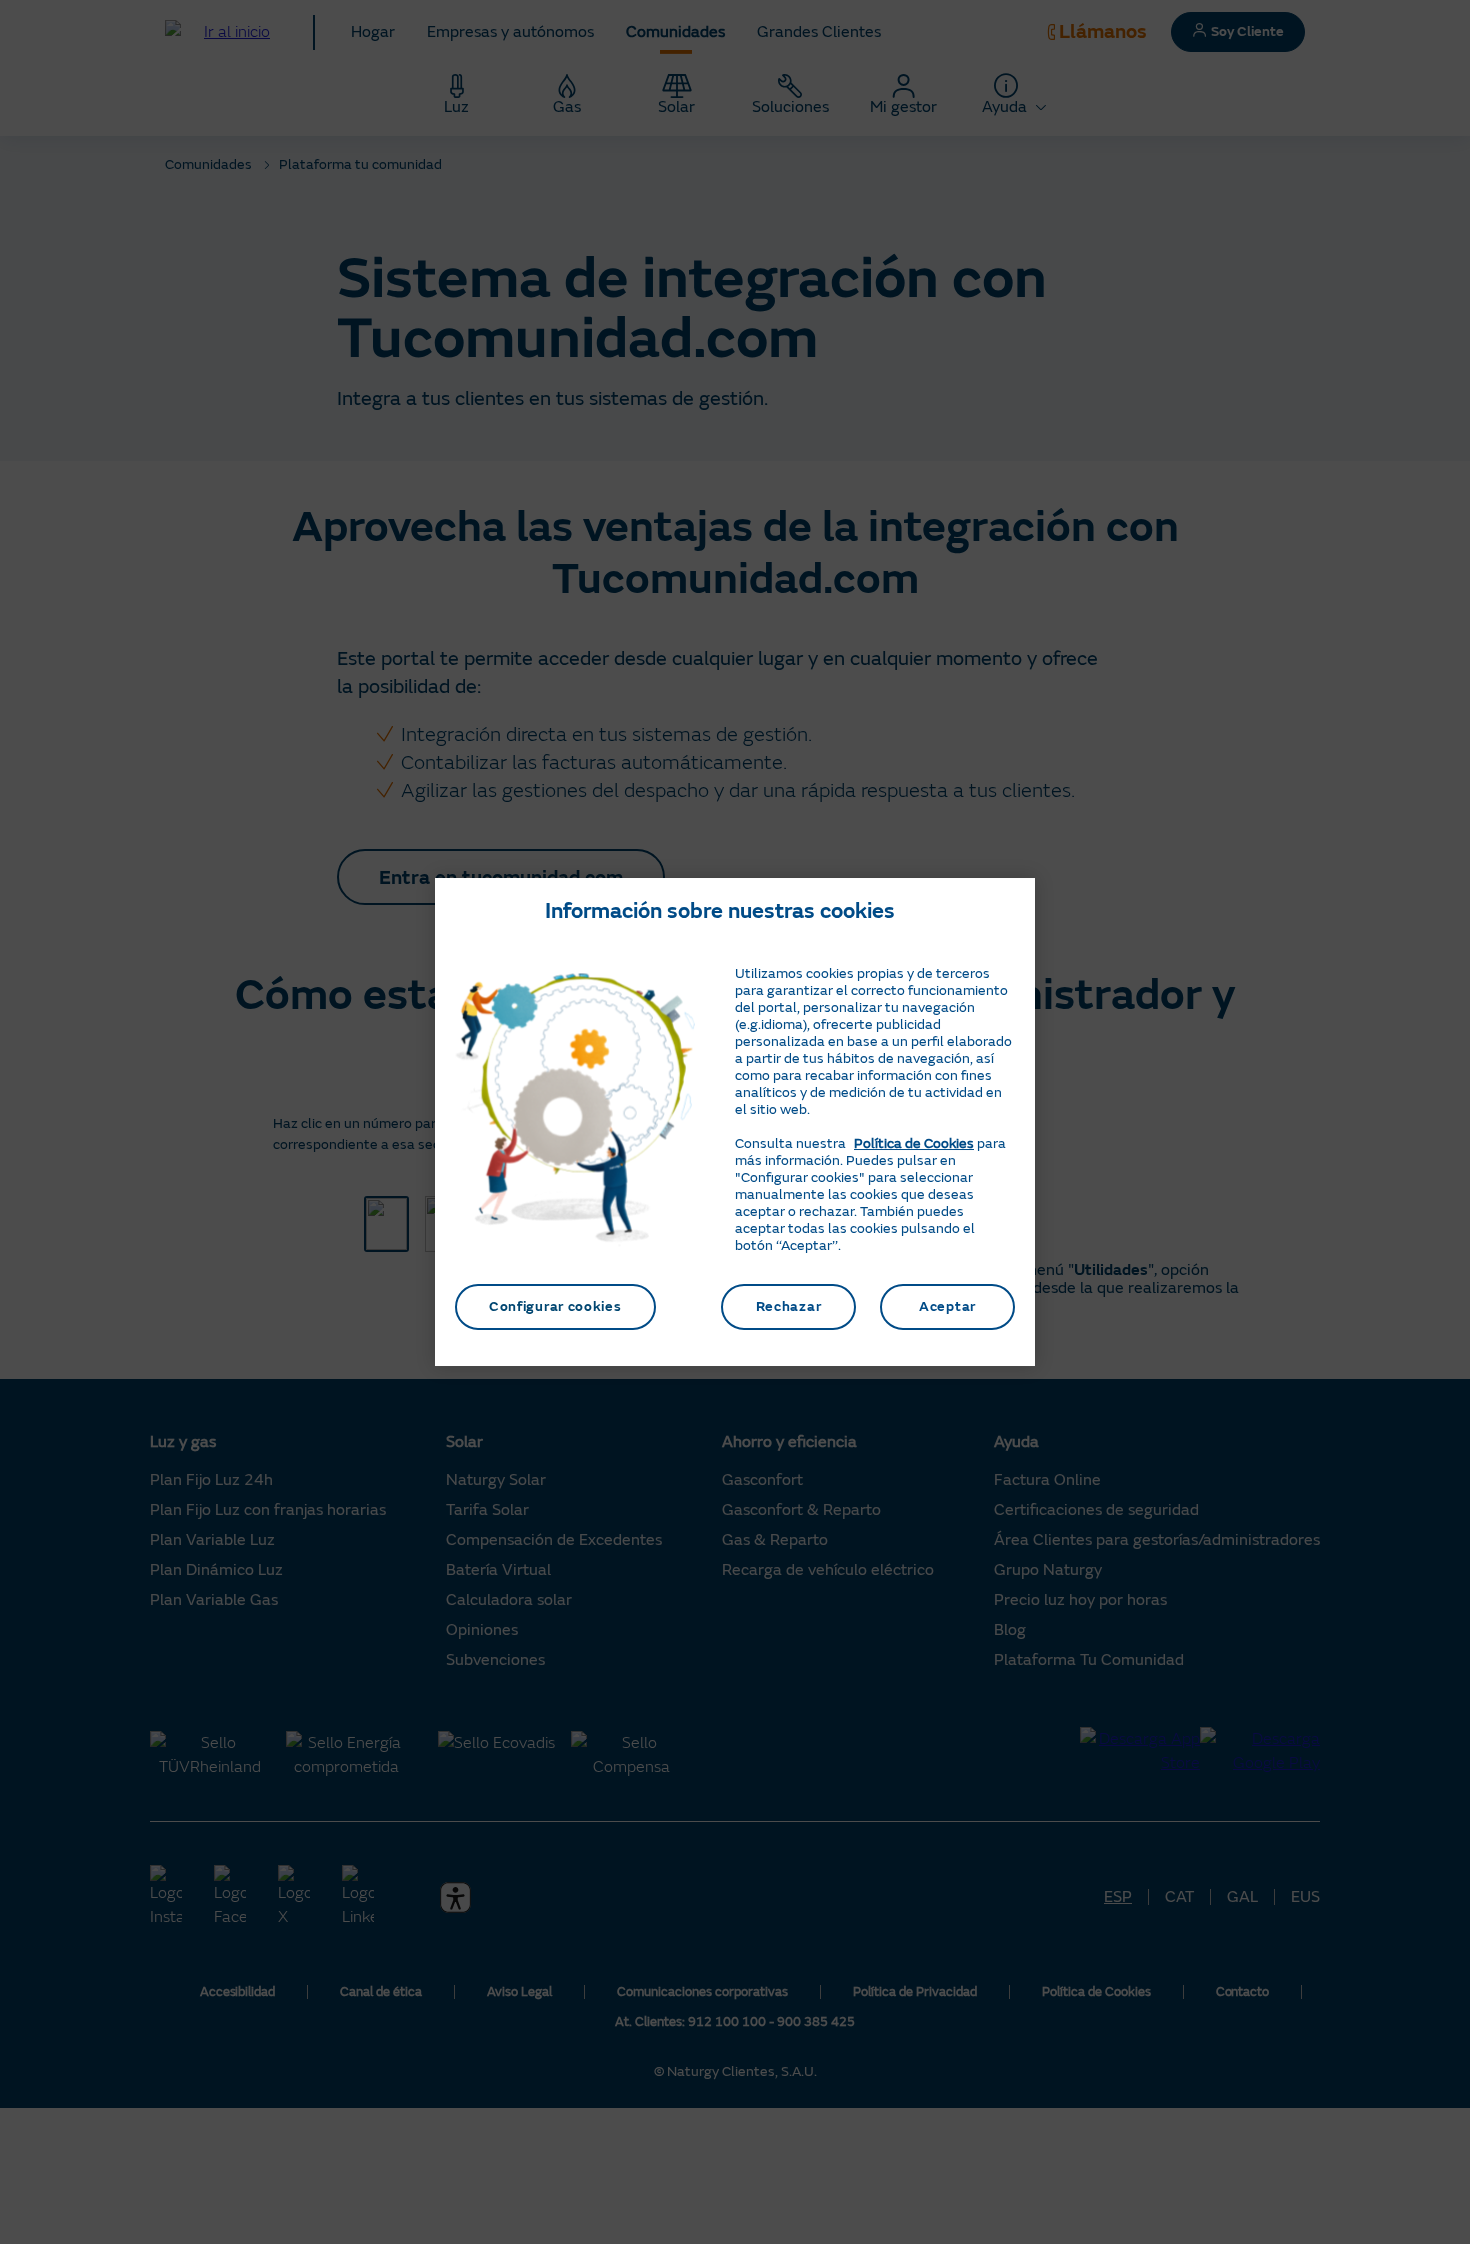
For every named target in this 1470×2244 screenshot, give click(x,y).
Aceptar (947, 1306)
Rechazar (789, 1306)
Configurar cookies (555, 1306)
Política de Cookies (914, 1143)
